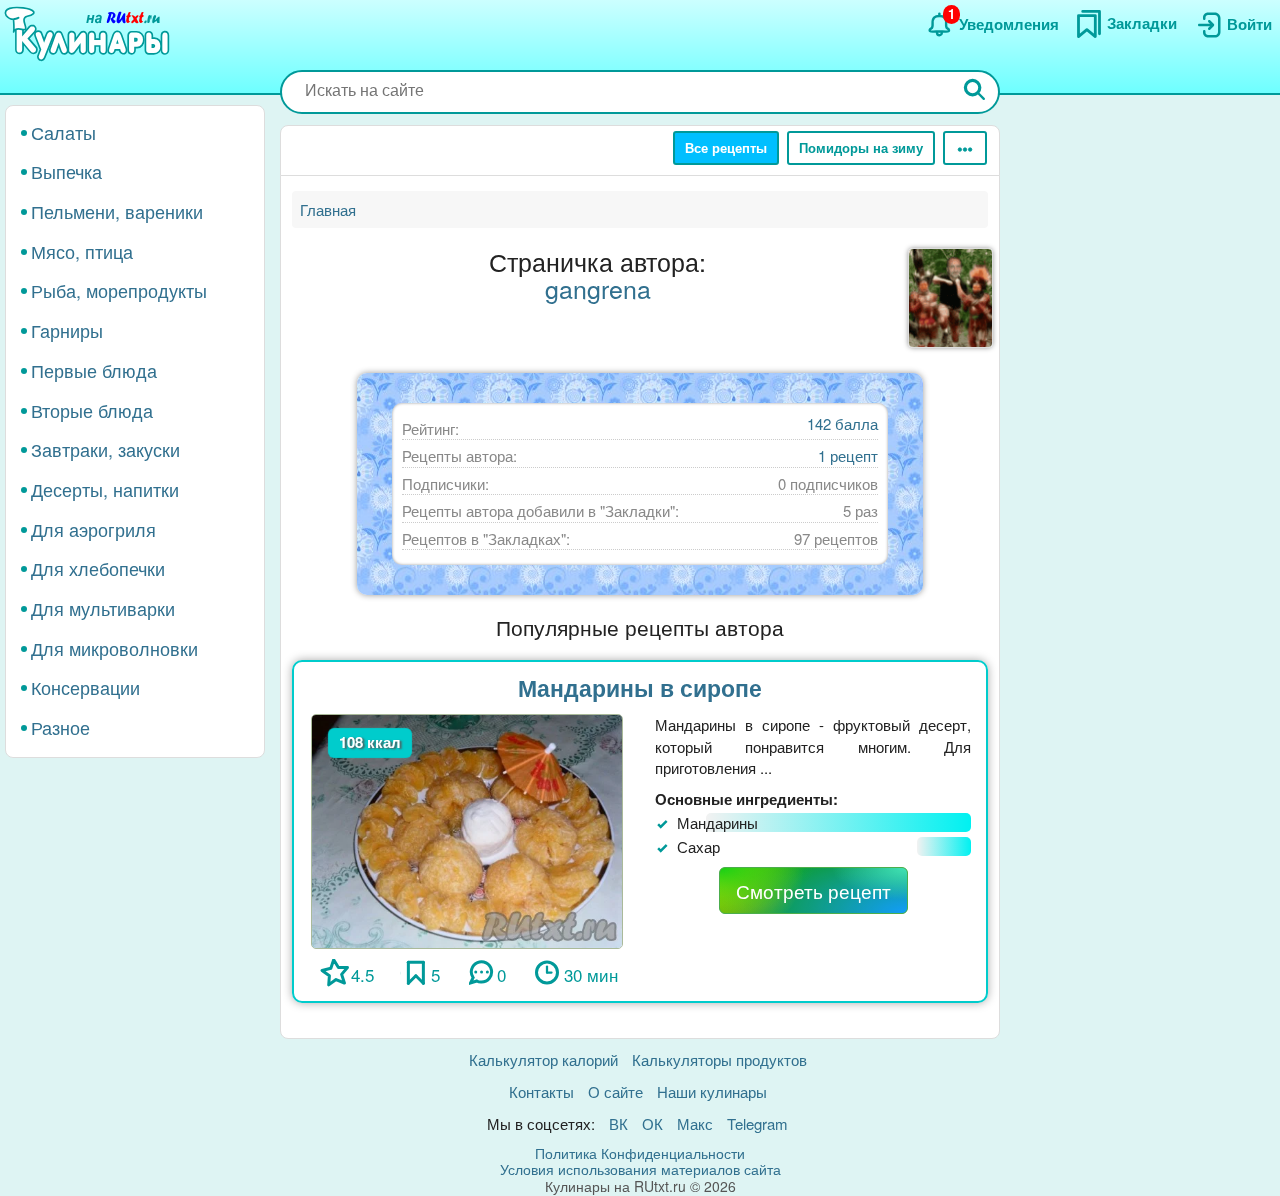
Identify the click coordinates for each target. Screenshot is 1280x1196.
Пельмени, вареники (117, 211)
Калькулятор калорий (543, 1059)
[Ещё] (965, 148)
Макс (695, 1123)
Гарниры (67, 331)
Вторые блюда (92, 410)
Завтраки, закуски (105, 450)
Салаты (63, 132)
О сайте (615, 1091)
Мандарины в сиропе (640, 687)
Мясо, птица (82, 251)
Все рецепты (726, 147)
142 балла (842, 423)
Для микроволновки (114, 648)
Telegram (757, 1123)
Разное (60, 728)
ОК (652, 1123)
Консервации (85, 688)
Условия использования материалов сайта (640, 1169)
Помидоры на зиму (861, 147)
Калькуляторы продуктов (719, 1059)
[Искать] (975, 91)
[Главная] (90, 35)
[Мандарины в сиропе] (466, 829)
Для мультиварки (103, 608)
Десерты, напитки (105, 489)
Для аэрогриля (93, 529)
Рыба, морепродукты (119, 291)
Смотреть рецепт (813, 890)
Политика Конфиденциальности (640, 1153)
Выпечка (66, 172)
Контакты (541, 1091)
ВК (618, 1123)
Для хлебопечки (98, 569)
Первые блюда (94, 370)
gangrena (598, 288)
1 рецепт (848, 455)
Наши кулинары (712, 1091)
